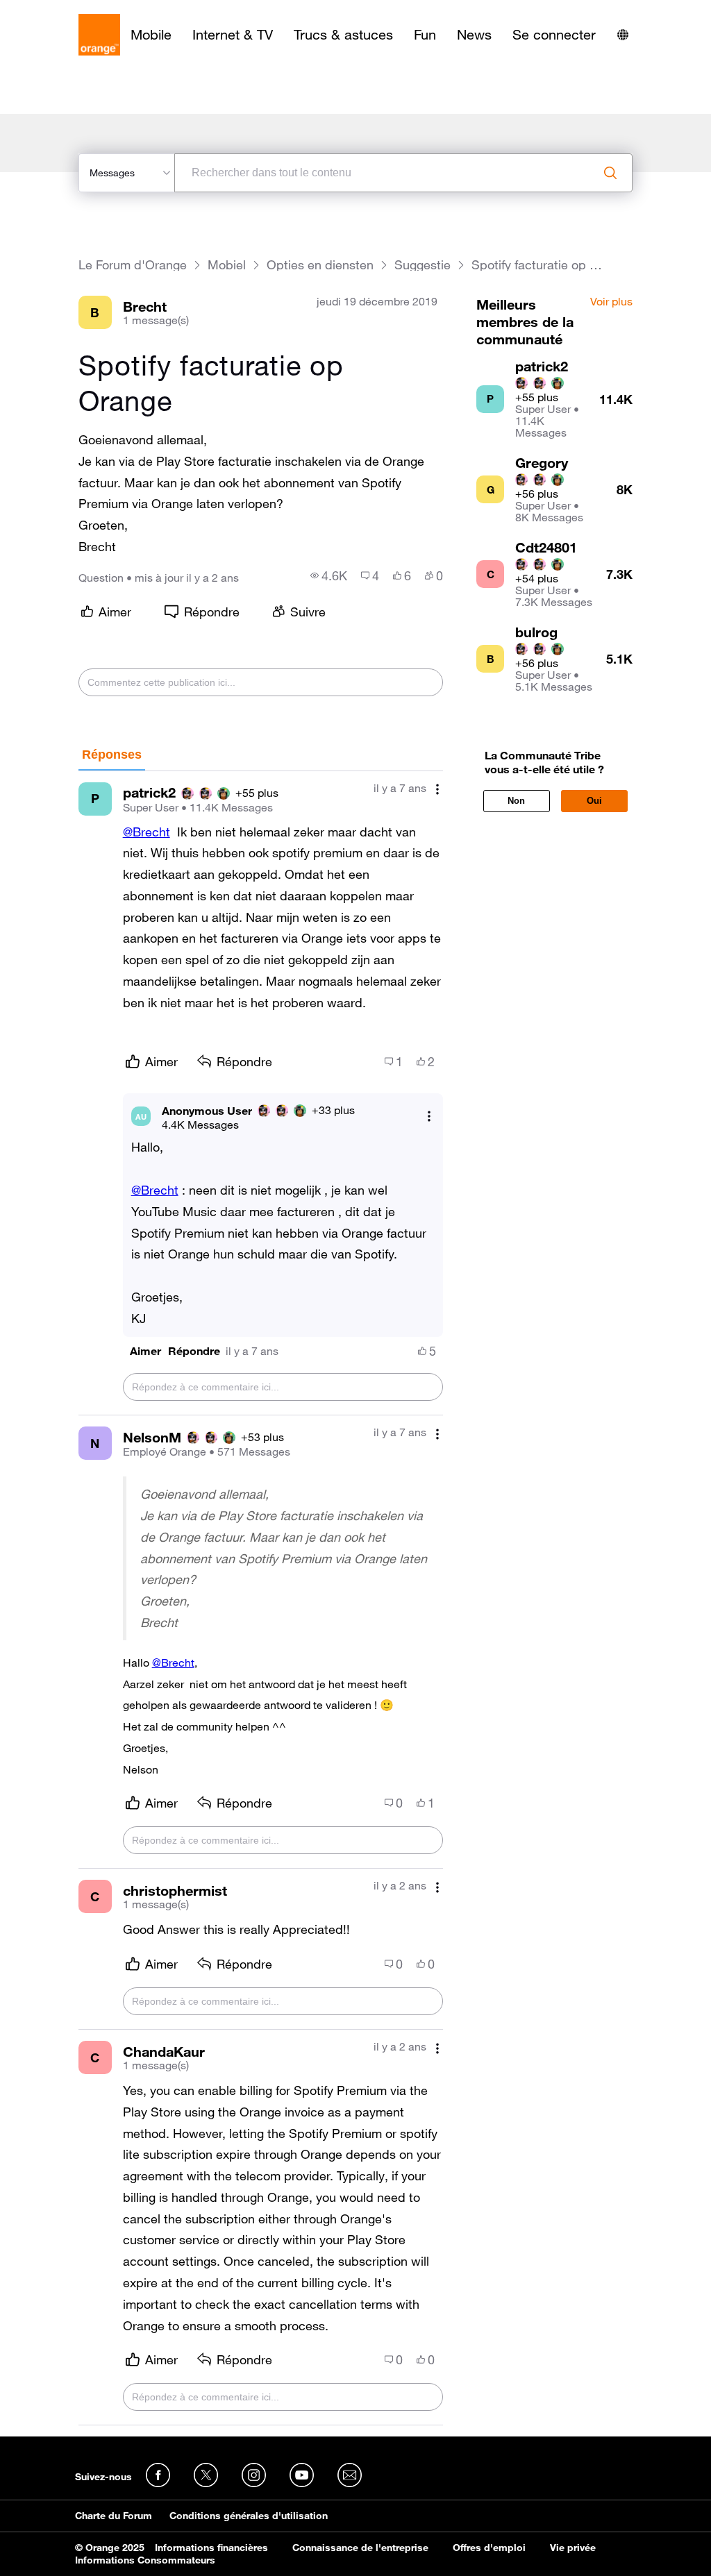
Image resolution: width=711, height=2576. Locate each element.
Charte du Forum (114, 2516)
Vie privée (573, 2548)
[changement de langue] (623, 35)
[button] (145, 1351)
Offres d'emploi (489, 2548)
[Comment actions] (437, 790)
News (474, 35)
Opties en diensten (320, 265)
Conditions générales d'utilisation (249, 2516)
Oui (594, 801)
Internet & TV (233, 35)
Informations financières (211, 2548)
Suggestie (423, 265)
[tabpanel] (261, 1599)
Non (516, 801)
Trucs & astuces (343, 35)
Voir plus (611, 302)
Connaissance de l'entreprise (360, 2548)
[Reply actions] (429, 1117)
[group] (329, 575)
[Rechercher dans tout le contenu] (610, 173)
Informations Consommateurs (145, 2560)
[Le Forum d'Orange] (99, 35)
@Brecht (147, 832)
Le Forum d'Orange (133, 265)
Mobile (151, 35)
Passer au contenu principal (74, 10)
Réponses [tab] (112, 755)
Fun (425, 35)
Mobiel (227, 265)
